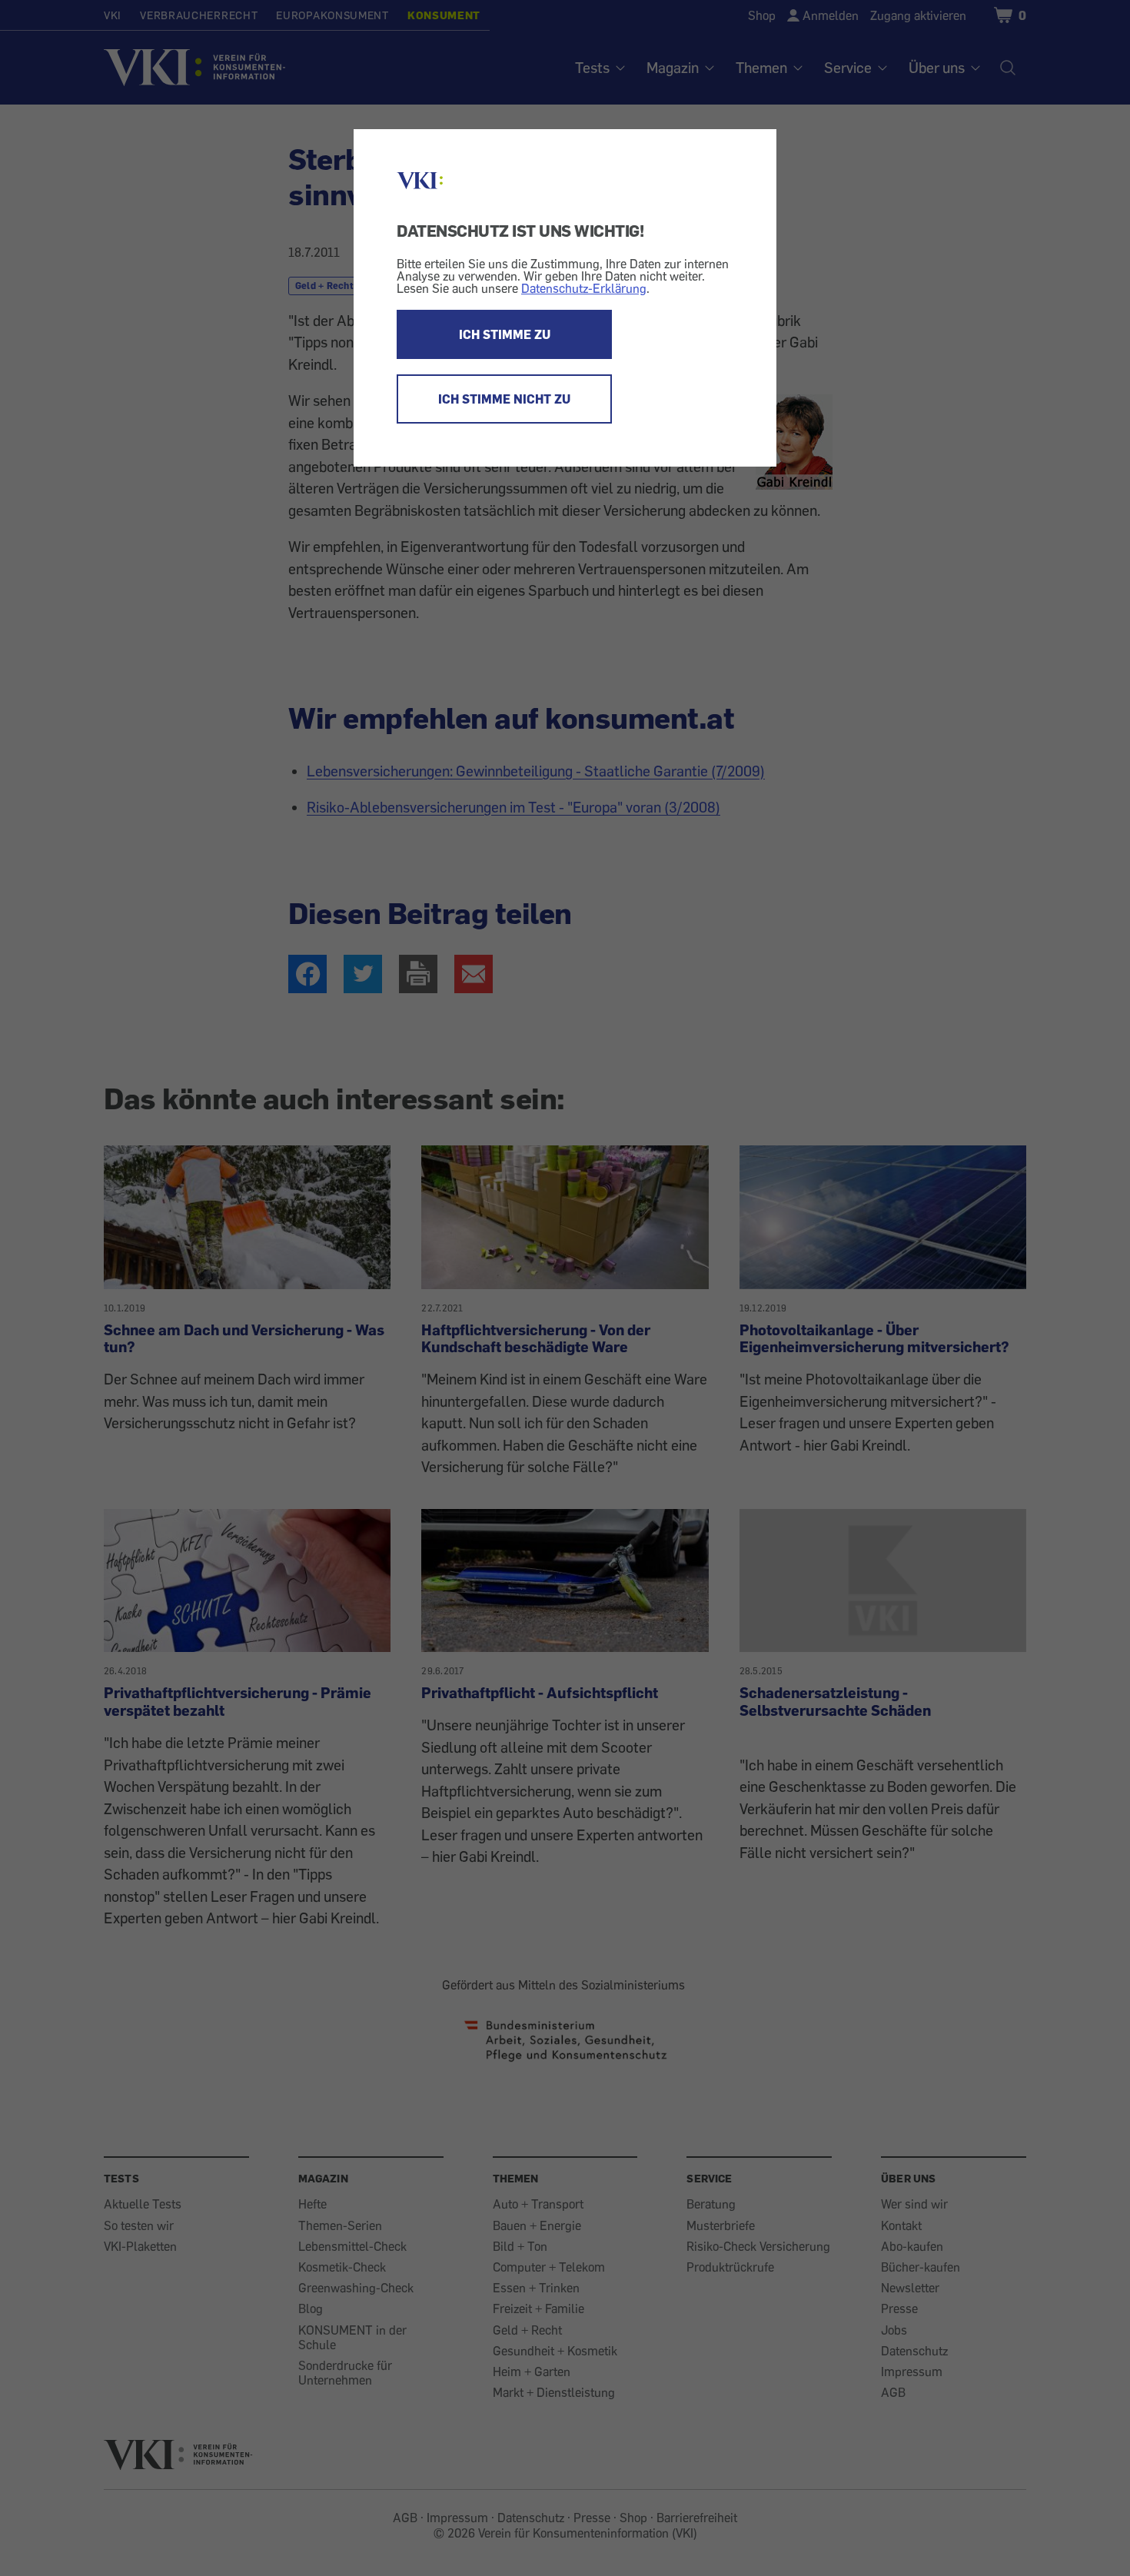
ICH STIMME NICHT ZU (504, 399)
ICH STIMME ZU (505, 334)
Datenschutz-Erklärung (584, 288)
